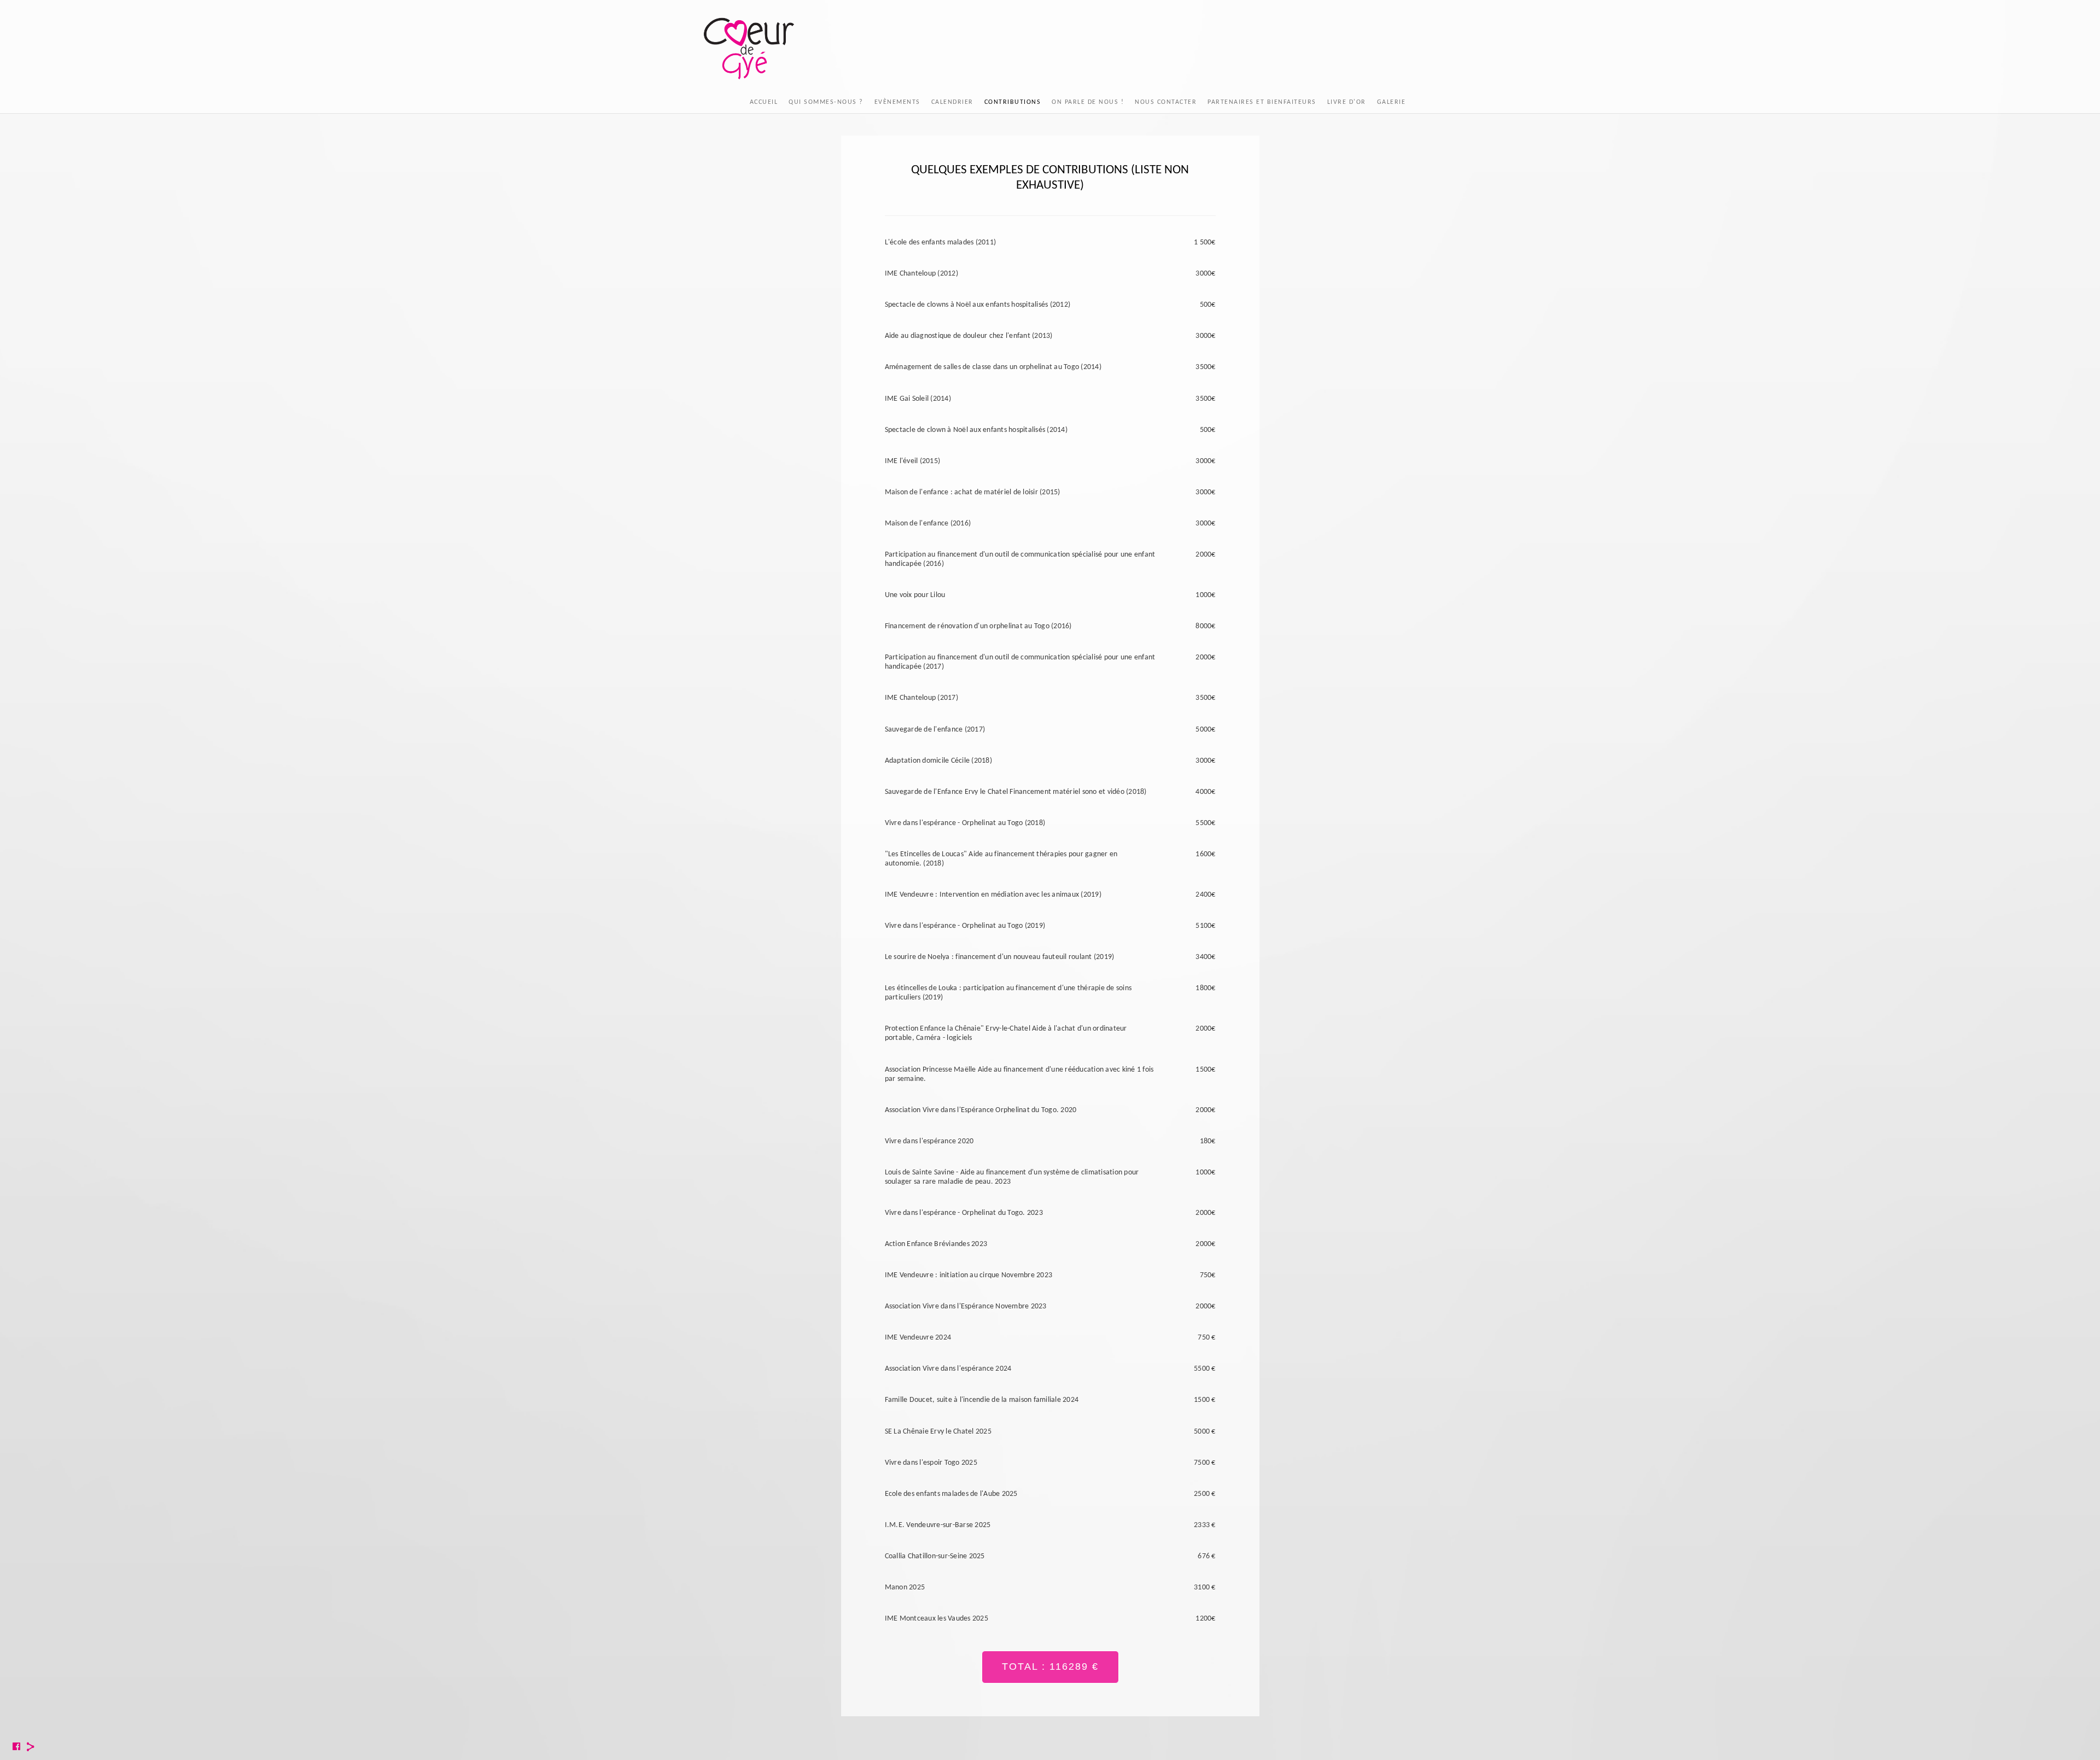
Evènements (897, 102)
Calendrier (952, 102)
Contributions (1013, 102)
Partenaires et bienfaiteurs (1262, 102)
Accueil (764, 102)
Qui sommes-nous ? (826, 102)
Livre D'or (1347, 102)
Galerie (1392, 102)
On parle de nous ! (1088, 102)
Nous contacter (1166, 102)
